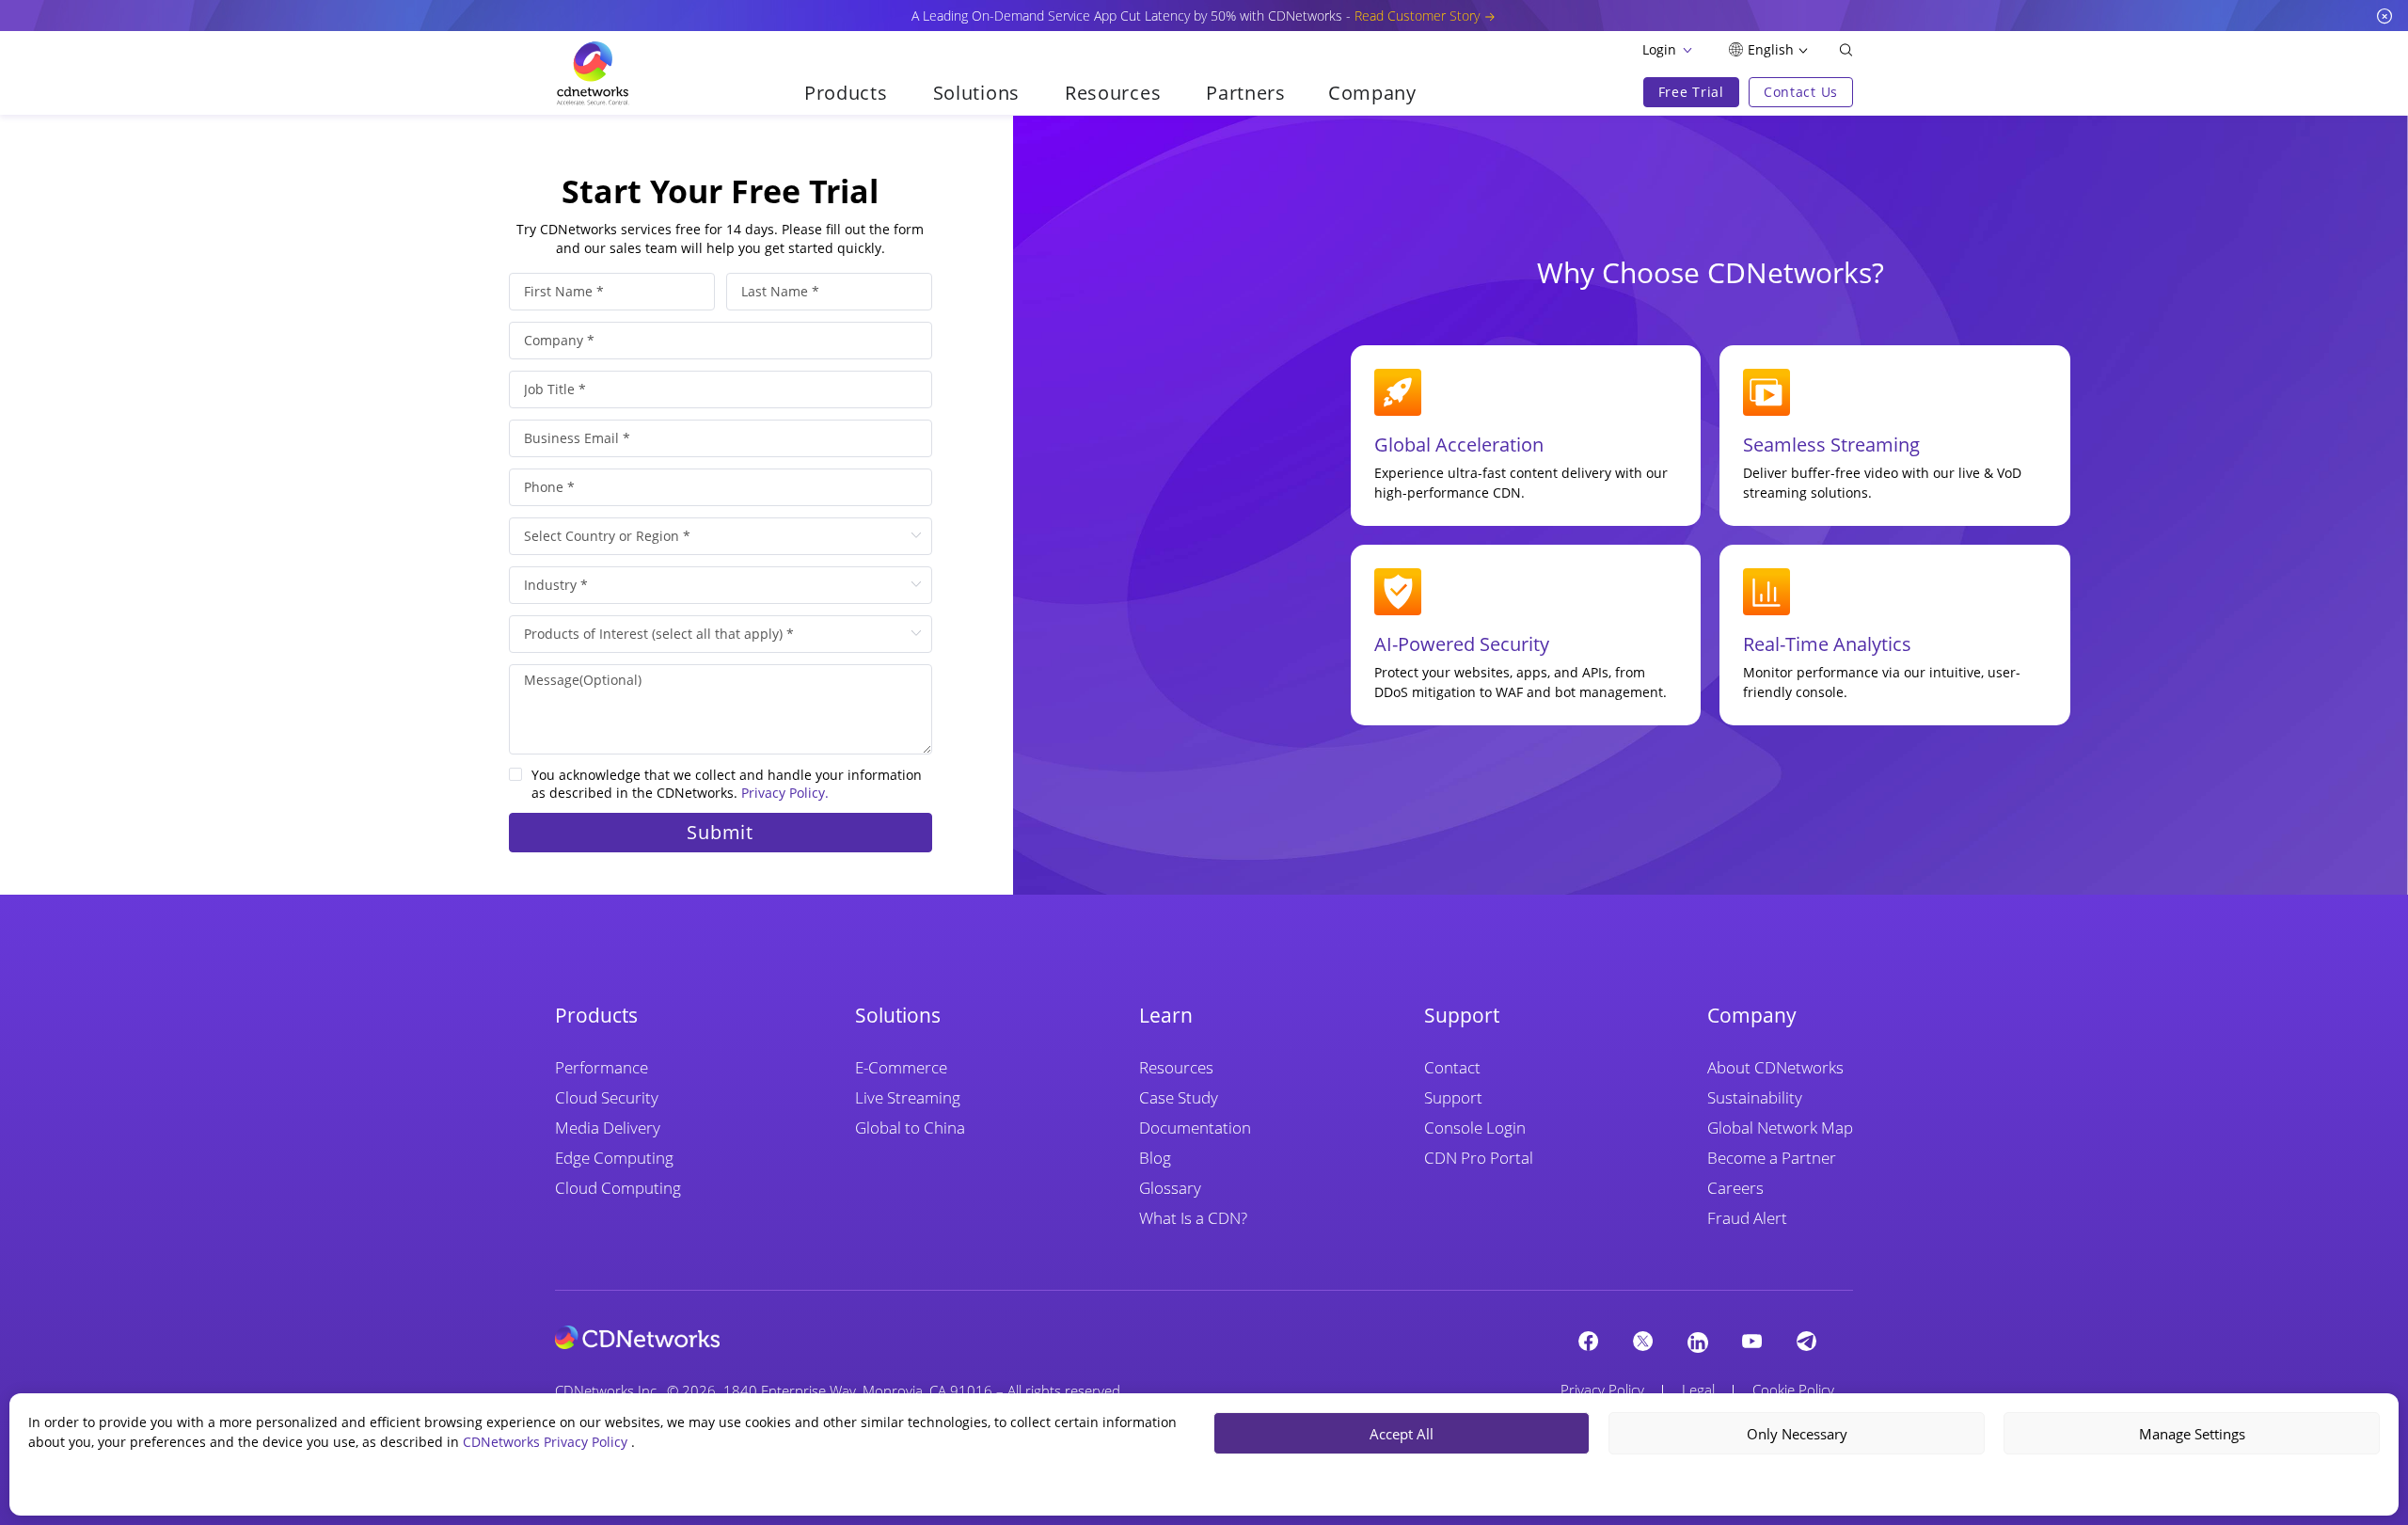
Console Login (1475, 1128)
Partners (1246, 93)
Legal (1698, 1390)
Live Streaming (908, 1097)
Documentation (1195, 1128)
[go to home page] (593, 73)
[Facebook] (1589, 1341)
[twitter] (1643, 1341)
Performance (602, 1067)
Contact (1452, 1067)
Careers (1735, 1188)
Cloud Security (607, 1097)
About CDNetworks (1775, 1067)
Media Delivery (608, 1128)
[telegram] (1807, 1341)
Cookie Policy (1793, 1390)
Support (1453, 1097)
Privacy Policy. (785, 793)
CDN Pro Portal (1479, 1158)
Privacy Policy (1602, 1390)
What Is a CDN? (1193, 1218)
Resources (1176, 1067)
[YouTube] (1752, 1341)
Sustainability (1755, 1097)
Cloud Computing (618, 1188)
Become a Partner (1772, 1158)
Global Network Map (1780, 1128)
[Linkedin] (1698, 1342)
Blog (1155, 1158)
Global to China (910, 1128)
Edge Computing (614, 1158)
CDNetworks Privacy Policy (547, 1442)
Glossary (1170, 1188)
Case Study (1179, 1097)
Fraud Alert (1747, 1218)
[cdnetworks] (637, 1336)
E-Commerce (901, 1067)
